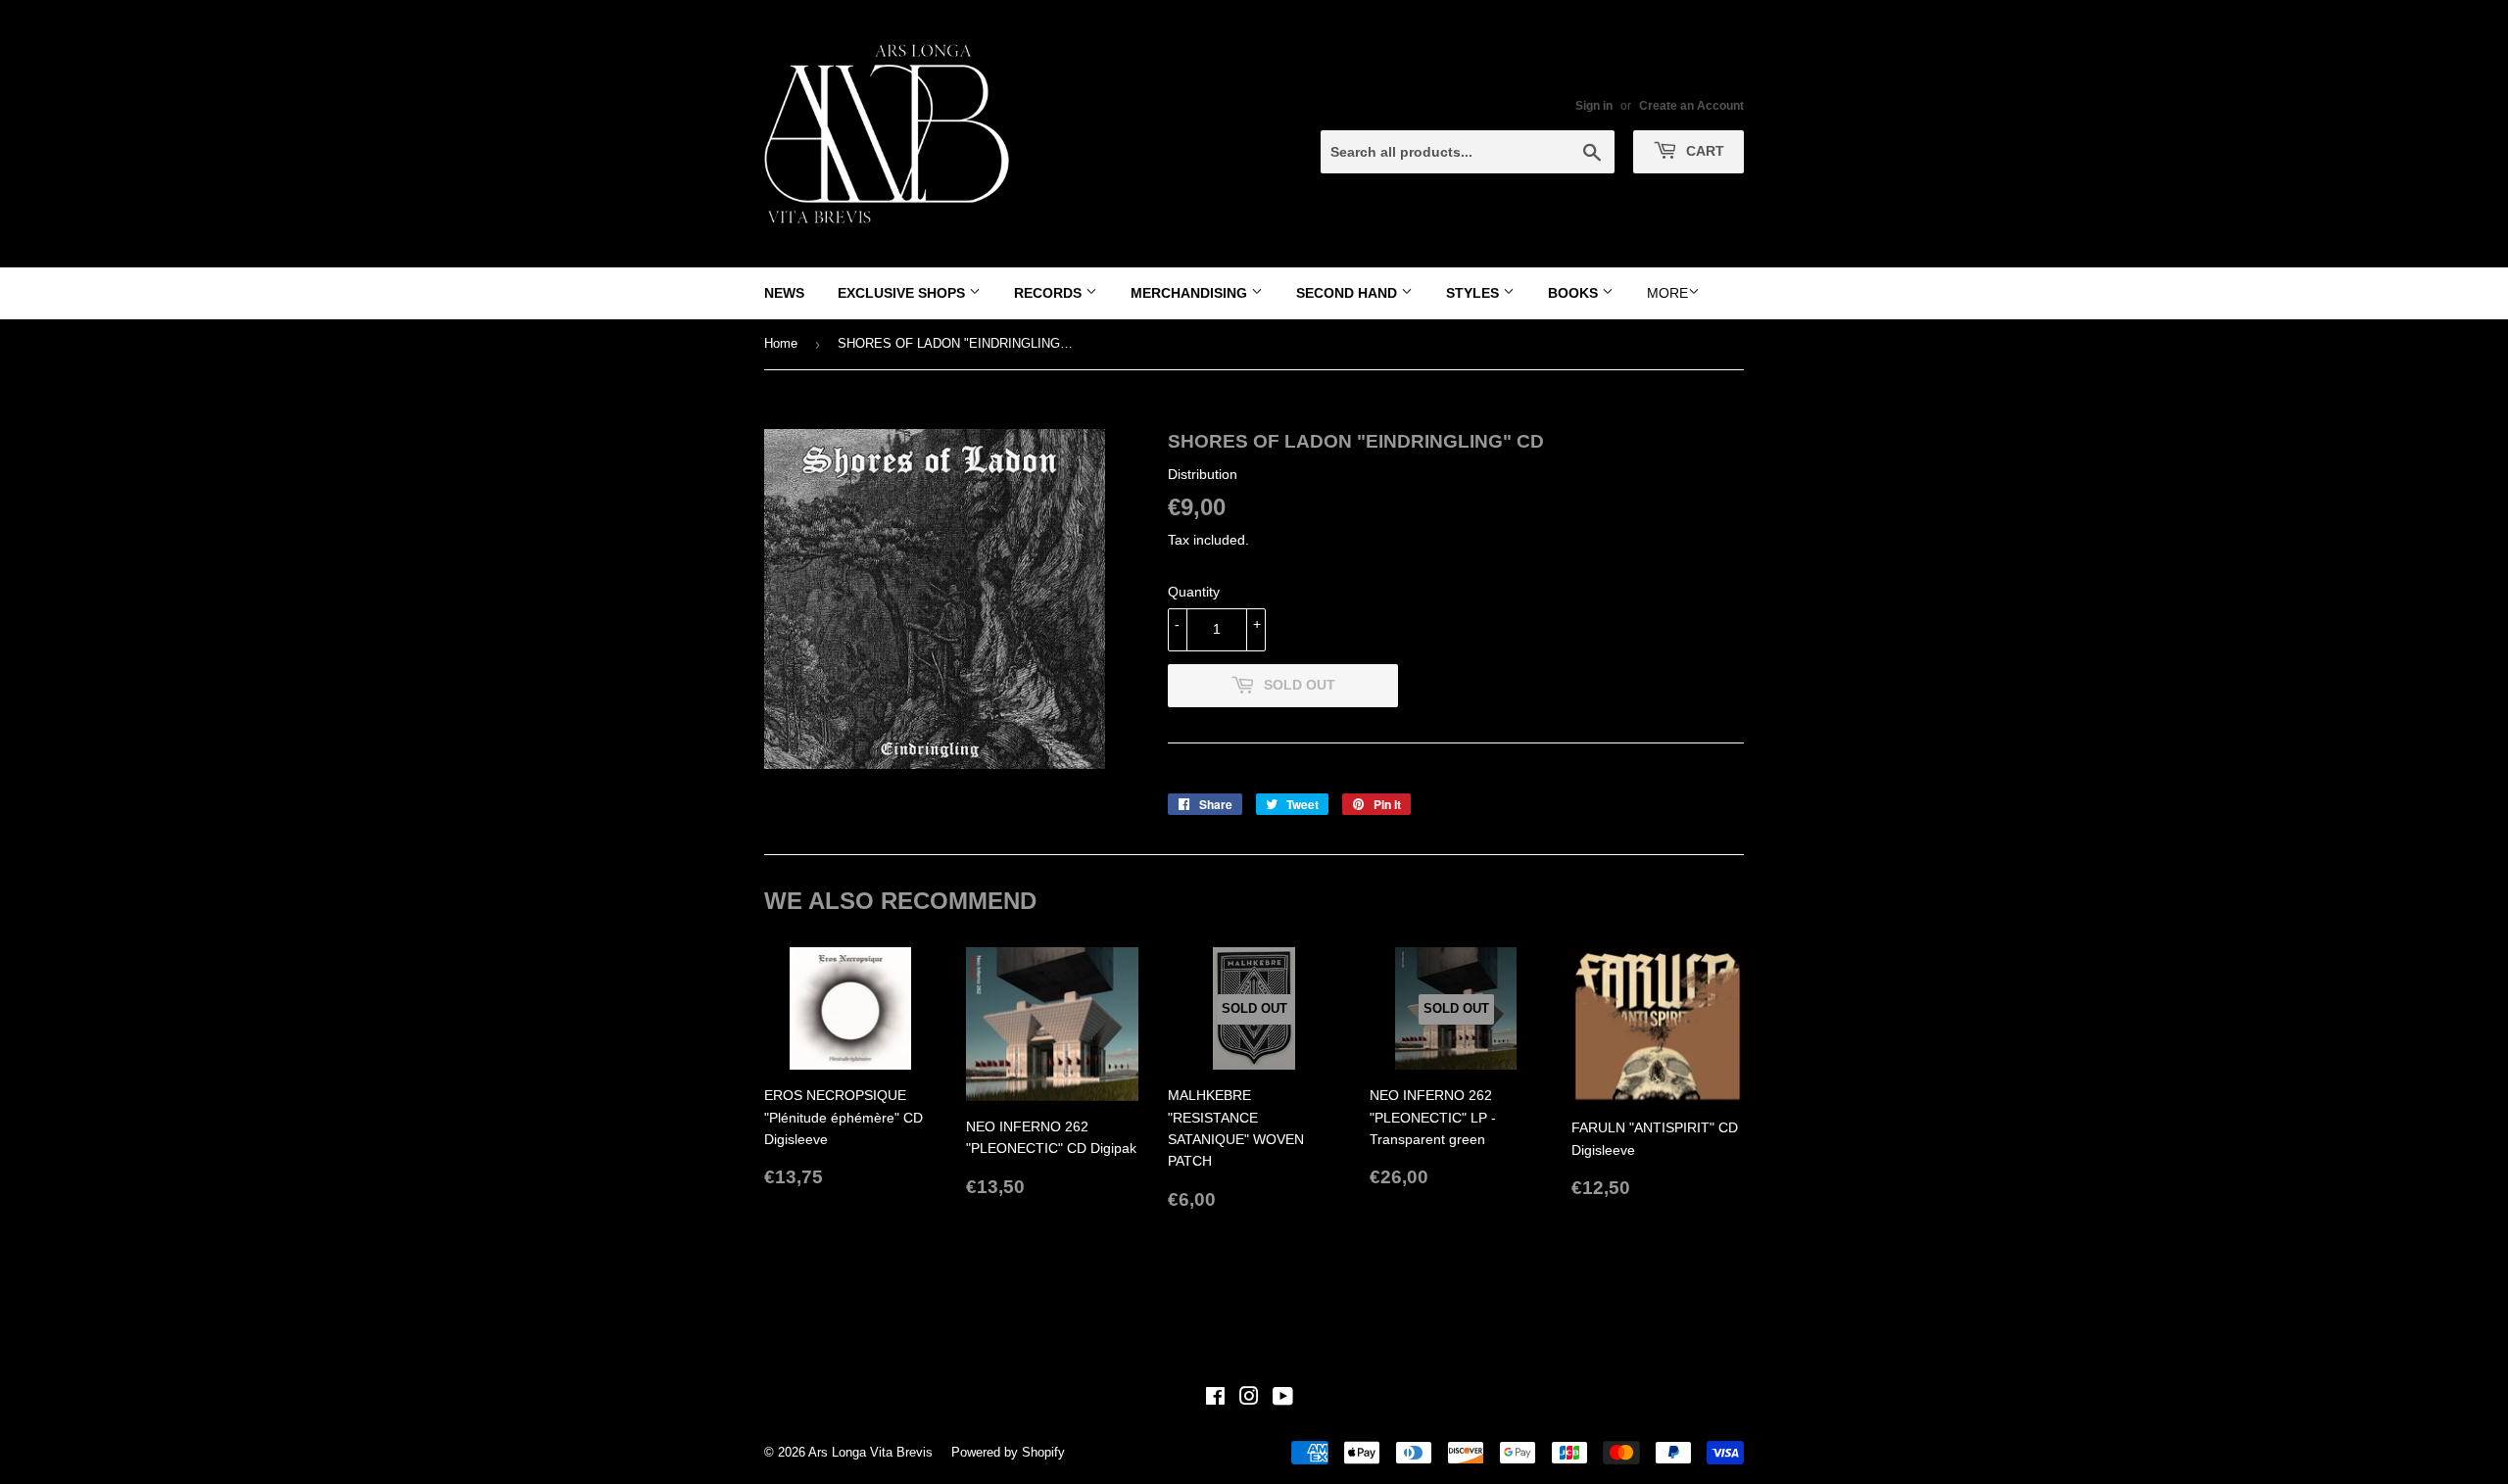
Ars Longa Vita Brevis (870, 1452)
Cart (1703, 151)
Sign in (1594, 106)
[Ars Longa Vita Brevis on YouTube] (1283, 1399)
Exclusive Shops (903, 293)
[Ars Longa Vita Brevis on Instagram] (1249, 1399)
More (1667, 293)
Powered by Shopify (1008, 1452)
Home (781, 343)
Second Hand (1349, 293)
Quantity (1194, 592)
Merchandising (1191, 293)
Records (1050, 293)
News (784, 293)
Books (1575, 293)
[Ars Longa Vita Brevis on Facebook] (1215, 1399)
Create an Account (1691, 106)
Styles (1474, 293)
